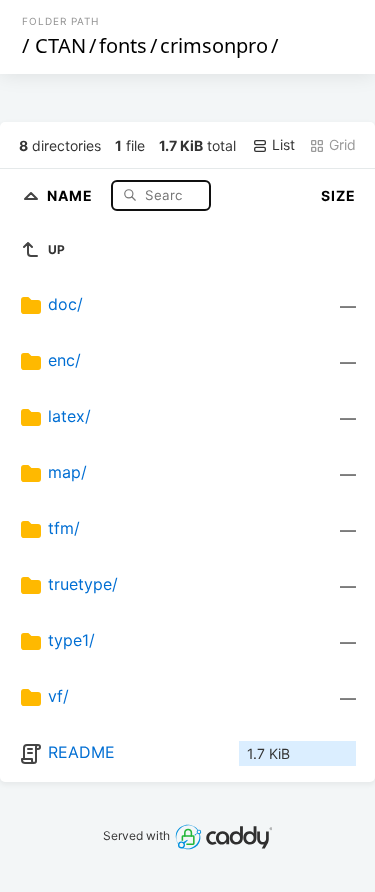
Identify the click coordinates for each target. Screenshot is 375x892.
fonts (123, 45)
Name (72, 194)
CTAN (60, 45)
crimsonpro (214, 45)
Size (338, 195)
